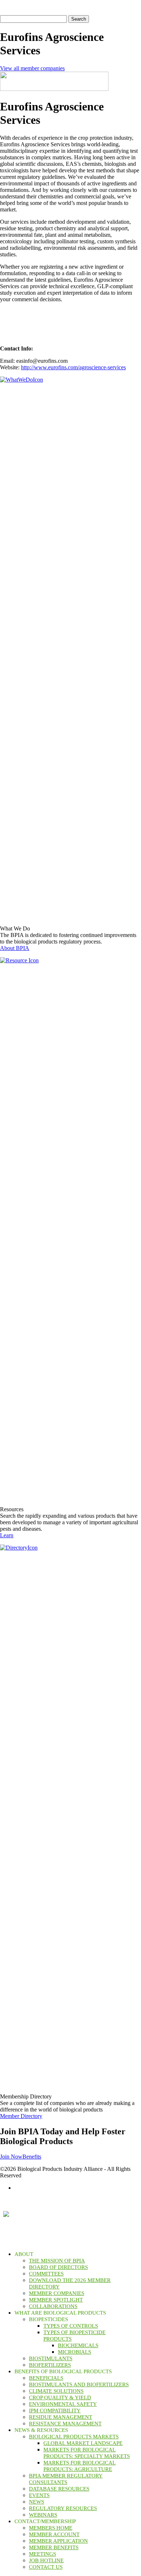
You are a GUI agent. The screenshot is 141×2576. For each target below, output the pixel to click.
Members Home (51, 2528)
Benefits (32, 2157)
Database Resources (59, 2489)
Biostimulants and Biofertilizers (79, 2384)
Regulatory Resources (63, 2508)
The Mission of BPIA (57, 2261)
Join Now (11, 2157)
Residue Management (61, 2417)
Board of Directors (58, 2267)
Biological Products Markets (74, 2437)
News (37, 2502)
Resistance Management (65, 2424)
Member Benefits (54, 2547)
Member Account (54, 2534)
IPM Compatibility (55, 2411)
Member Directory (21, 2116)
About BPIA (15, 948)
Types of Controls (71, 2326)
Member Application (58, 2541)
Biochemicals (78, 2345)
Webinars (43, 2515)
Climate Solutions (56, 2391)
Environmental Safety (63, 2404)
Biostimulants (51, 2358)
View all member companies (32, 68)
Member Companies (57, 2293)
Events (39, 2495)
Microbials (74, 2352)
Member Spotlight (56, 2300)
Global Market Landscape (83, 2443)
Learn (7, 1535)
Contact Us (46, 2567)
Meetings (42, 2554)
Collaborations (53, 2306)
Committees (46, 2274)
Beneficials (46, 2378)
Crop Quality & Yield (60, 2398)
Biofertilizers (50, 2365)
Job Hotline (46, 2560)
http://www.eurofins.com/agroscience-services (73, 367)
